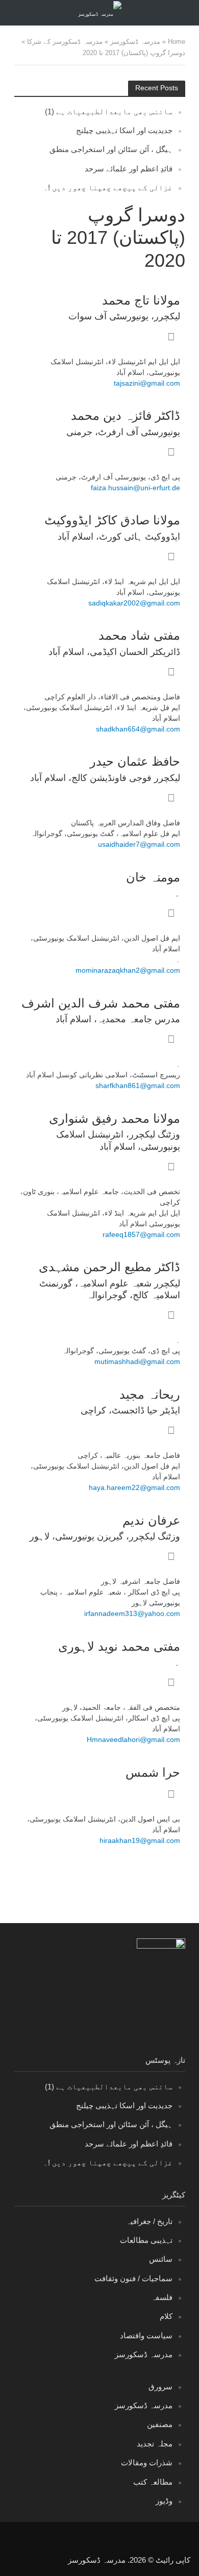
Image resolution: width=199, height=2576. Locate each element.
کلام (166, 2316)
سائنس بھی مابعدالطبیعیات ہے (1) (109, 111)
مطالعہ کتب (153, 2482)
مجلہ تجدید (155, 2444)
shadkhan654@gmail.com (138, 729)
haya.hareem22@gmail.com (134, 1487)
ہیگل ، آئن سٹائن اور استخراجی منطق (111, 149)
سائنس (161, 2259)
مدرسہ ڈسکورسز (135, 42)
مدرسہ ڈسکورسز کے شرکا (65, 42)
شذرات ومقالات (147, 2463)
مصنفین (160, 2424)
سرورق (160, 2386)
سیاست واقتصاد (146, 2335)
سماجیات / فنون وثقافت (133, 2278)
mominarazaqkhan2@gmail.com (128, 970)
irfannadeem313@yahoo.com (132, 1613)
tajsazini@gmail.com (147, 383)
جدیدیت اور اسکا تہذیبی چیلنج (124, 130)
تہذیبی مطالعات (146, 2240)
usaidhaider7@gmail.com (139, 844)
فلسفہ (162, 2297)
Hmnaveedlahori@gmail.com (133, 1739)
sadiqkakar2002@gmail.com (134, 603)
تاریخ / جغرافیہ (149, 2221)
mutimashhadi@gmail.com (137, 1361)
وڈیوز (164, 2501)
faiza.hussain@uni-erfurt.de (135, 488)
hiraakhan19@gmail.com (140, 1840)
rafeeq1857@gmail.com (141, 1234)
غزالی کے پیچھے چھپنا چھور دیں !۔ (108, 187)
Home (177, 42)
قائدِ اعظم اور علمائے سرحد (129, 169)
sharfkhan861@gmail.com (138, 1085)
